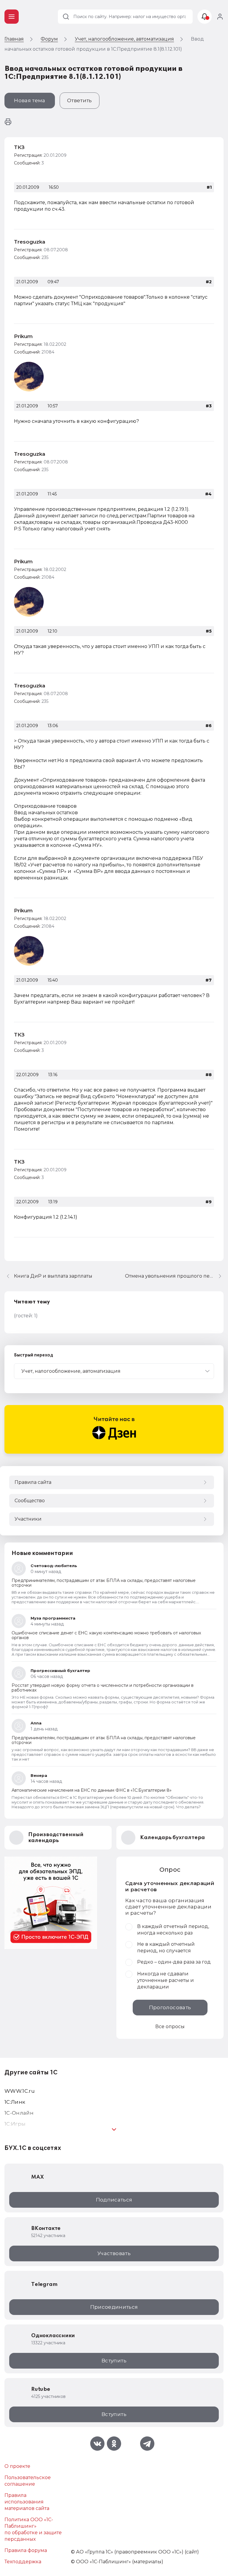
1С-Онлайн (19, 2113)
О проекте (17, 2466)
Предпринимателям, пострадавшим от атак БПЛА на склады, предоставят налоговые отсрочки (104, 1583)
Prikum (23, 336)
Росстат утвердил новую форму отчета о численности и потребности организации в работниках (103, 1688)
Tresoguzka (30, 242)
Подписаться (114, 2200)
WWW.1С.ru (20, 2091)
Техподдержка (23, 2562)
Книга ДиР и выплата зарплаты (53, 1276)
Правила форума (26, 2550)
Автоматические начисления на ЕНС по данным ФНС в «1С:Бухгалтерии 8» (92, 1790)
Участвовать (114, 2253)
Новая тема (30, 100)
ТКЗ (19, 147)
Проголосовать (170, 2007)
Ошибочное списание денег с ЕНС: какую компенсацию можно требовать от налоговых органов (106, 1635)
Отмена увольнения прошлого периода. (174, 1276)
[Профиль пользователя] (29, 377)
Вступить (114, 2361)
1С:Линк (15, 2102)
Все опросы (170, 2027)
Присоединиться (114, 2307)
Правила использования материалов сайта (27, 2502)
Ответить (80, 100)
